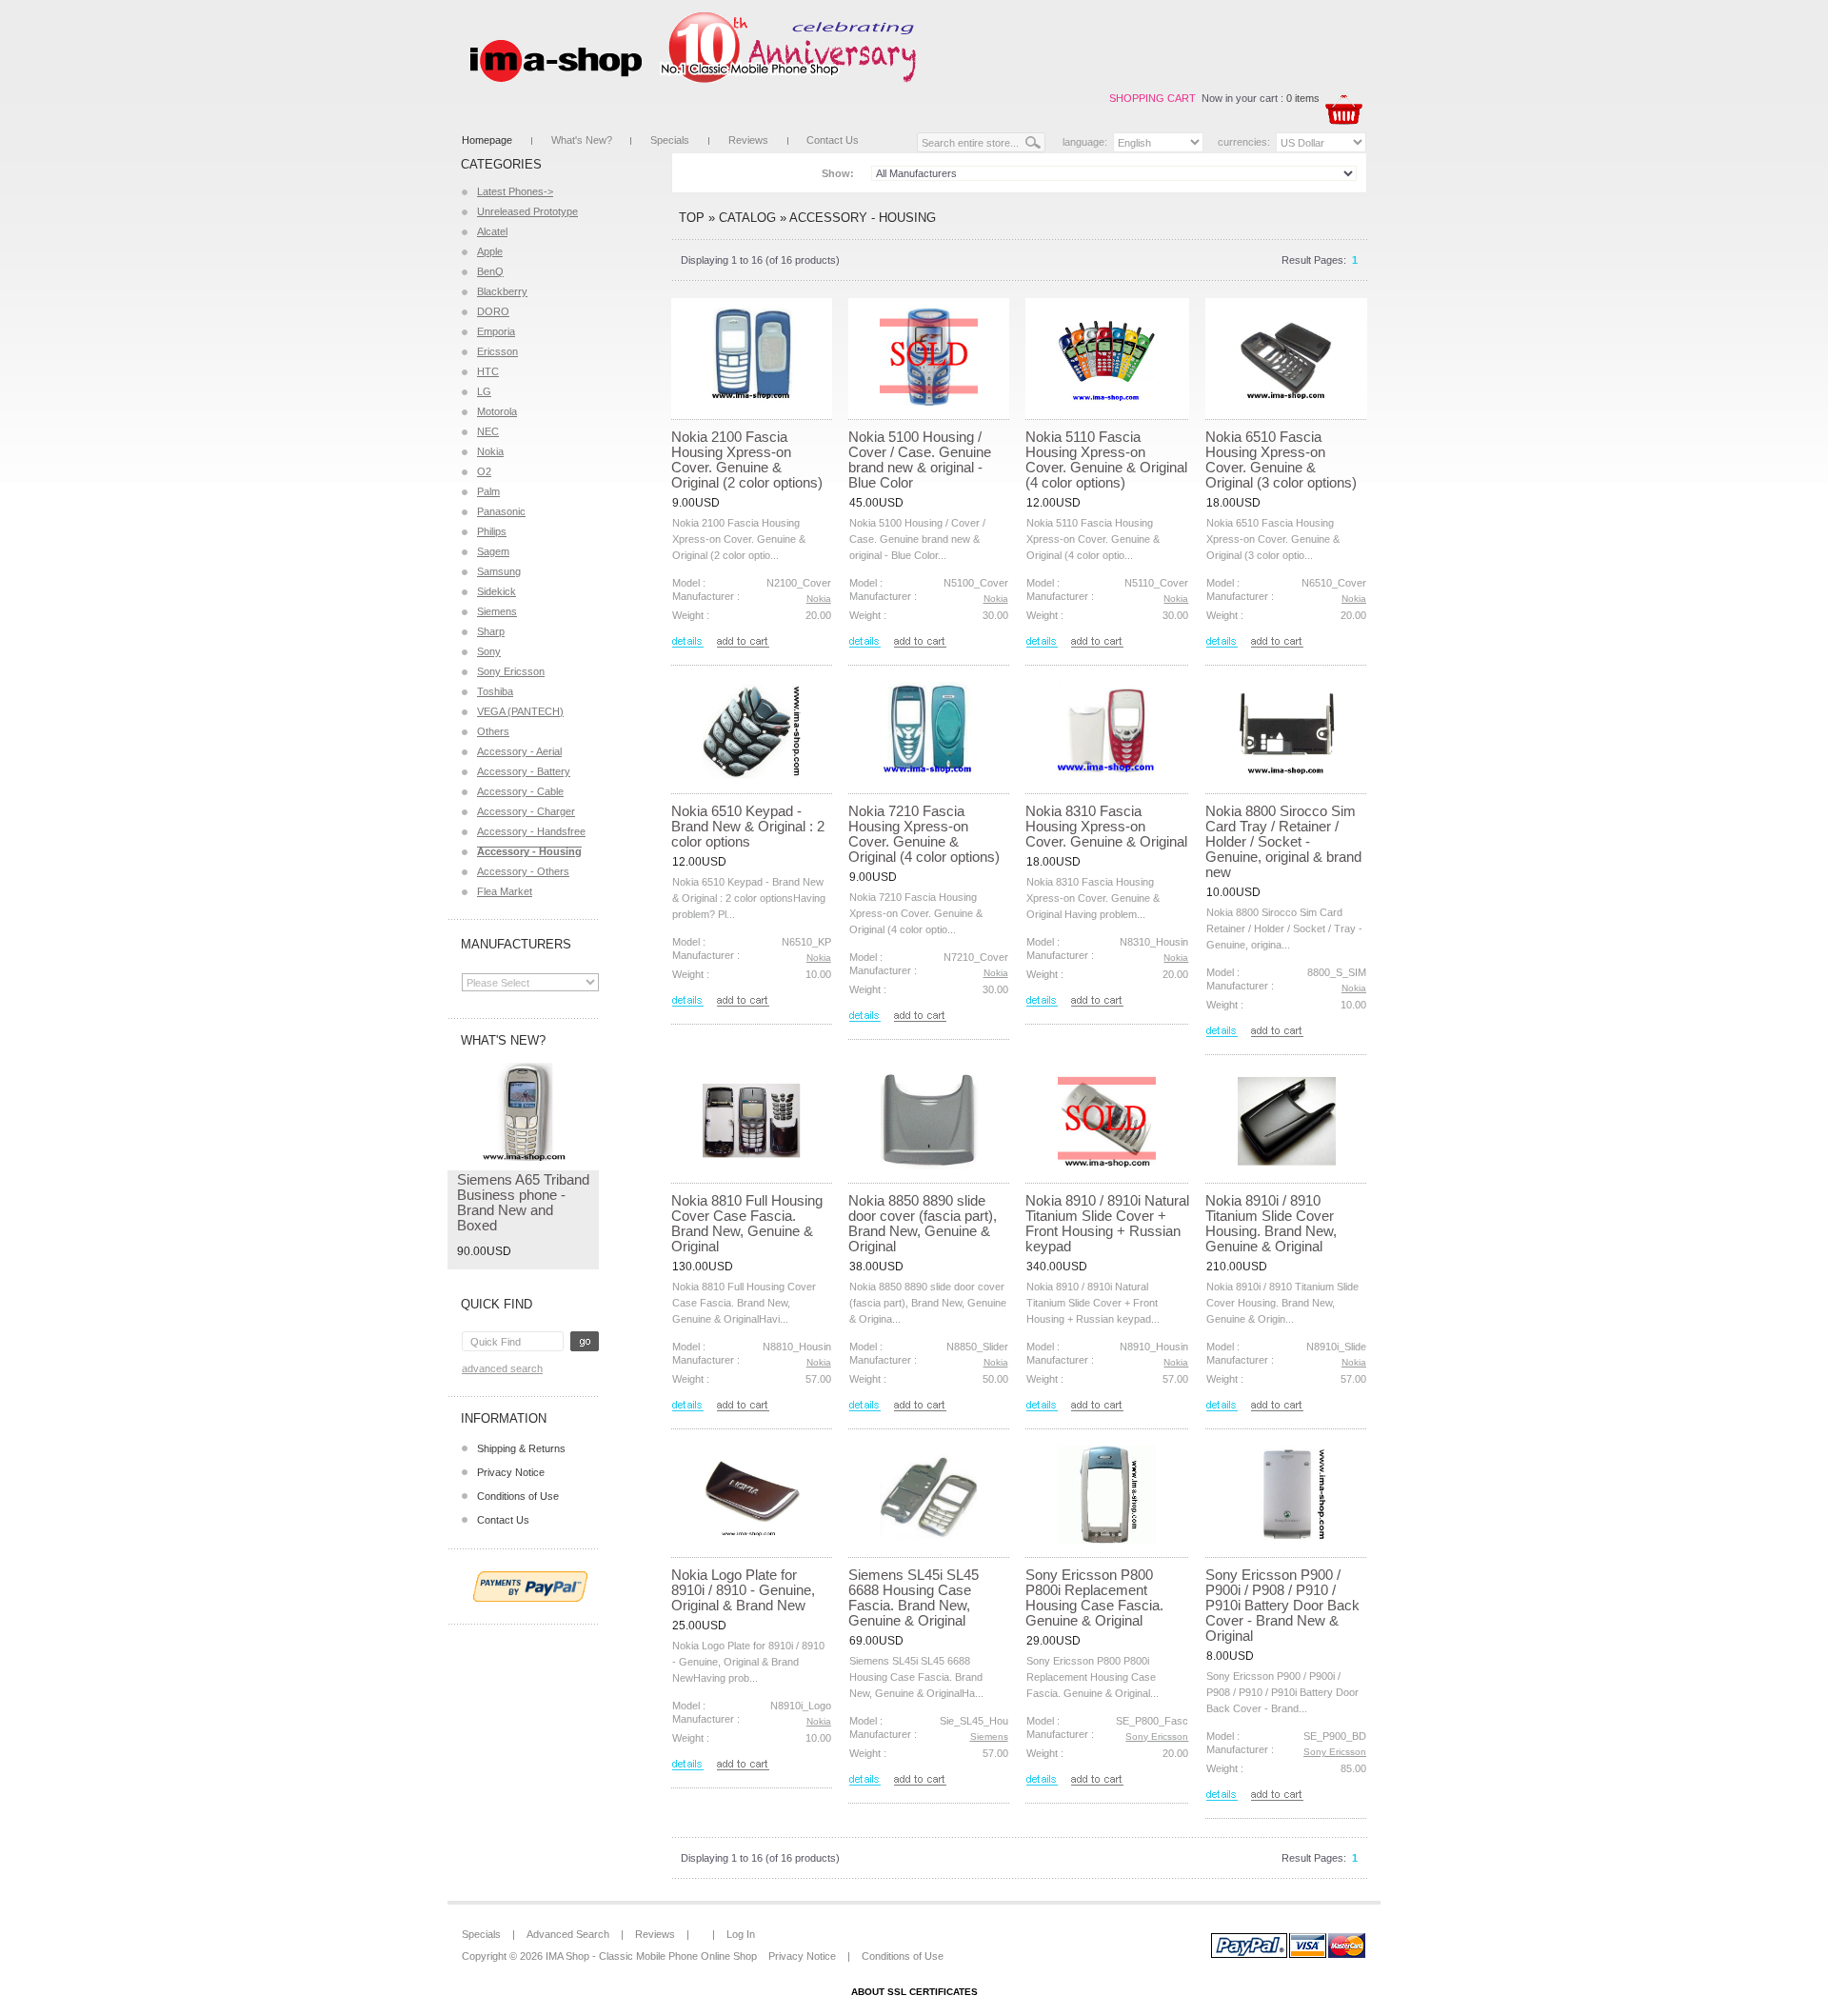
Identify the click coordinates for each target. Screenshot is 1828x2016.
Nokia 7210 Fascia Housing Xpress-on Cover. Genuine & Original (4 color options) (924, 834)
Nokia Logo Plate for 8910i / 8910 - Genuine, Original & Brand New (743, 1590)
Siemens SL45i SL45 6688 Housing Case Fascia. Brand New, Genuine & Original (914, 1597)
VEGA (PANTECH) (520, 711)
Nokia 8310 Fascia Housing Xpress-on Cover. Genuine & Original (1106, 826)
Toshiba (495, 691)
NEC (488, 431)
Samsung (499, 571)
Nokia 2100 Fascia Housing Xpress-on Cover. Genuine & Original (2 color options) (747, 459)
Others (493, 731)
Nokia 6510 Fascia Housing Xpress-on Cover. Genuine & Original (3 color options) (1281, 459)
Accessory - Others (523, 871)
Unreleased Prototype (527, 211)
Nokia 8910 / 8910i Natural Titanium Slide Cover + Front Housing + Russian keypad (1107, 1223)
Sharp (491, 631)
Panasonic (501, 511)
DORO (493, 311)
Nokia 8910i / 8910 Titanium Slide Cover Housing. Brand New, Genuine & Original (1271, 1223)
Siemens (497, 611)
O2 (484, 471)
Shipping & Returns (521, 1448)
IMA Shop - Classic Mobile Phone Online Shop (651, 1956)
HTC (488, 371)
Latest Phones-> (515, 191)
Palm (488, 491)
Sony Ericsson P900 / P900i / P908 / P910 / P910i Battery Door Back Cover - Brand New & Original (1282, 1605)
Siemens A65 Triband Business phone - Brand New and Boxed (523, 1202)
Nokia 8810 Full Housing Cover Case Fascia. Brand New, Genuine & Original (747, 1223)
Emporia (496, 331)
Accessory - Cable (520, 791)
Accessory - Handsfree (531, 831)
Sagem (493, 551)
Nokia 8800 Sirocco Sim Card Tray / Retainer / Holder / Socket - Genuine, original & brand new (1283, 841)
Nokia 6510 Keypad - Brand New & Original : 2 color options (748, 826)
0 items (1303, 98)
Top (692, 218)
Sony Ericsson (511, 671)
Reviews (748, 140)
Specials (670, 140)
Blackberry (502, 291)
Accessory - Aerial (519, 751)
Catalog (747, 218)
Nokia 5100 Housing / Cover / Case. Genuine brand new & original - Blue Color (920, 459)
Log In (741, 1934)
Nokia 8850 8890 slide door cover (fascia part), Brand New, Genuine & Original (923, 1223)
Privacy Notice (511, 1472)
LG (484, 391)
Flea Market (505, 891)
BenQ (490, 271)
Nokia (490, 451)
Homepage (487, 140)
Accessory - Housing (863, 218)
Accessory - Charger (526, 811)
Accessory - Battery (524, 771)
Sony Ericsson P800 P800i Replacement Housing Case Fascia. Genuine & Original (1094, 1597)
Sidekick (497, 591)
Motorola (497, 411)
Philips (492, 531)
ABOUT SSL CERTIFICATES (914, 1992)
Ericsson (497, 351)
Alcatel (492, 231)
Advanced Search (502, 1368)
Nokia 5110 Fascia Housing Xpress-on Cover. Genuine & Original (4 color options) (1106, 459)
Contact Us (833, 140)
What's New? (582, 140)
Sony (489, 651)
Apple (490, 251)
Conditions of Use (518, 1496)
